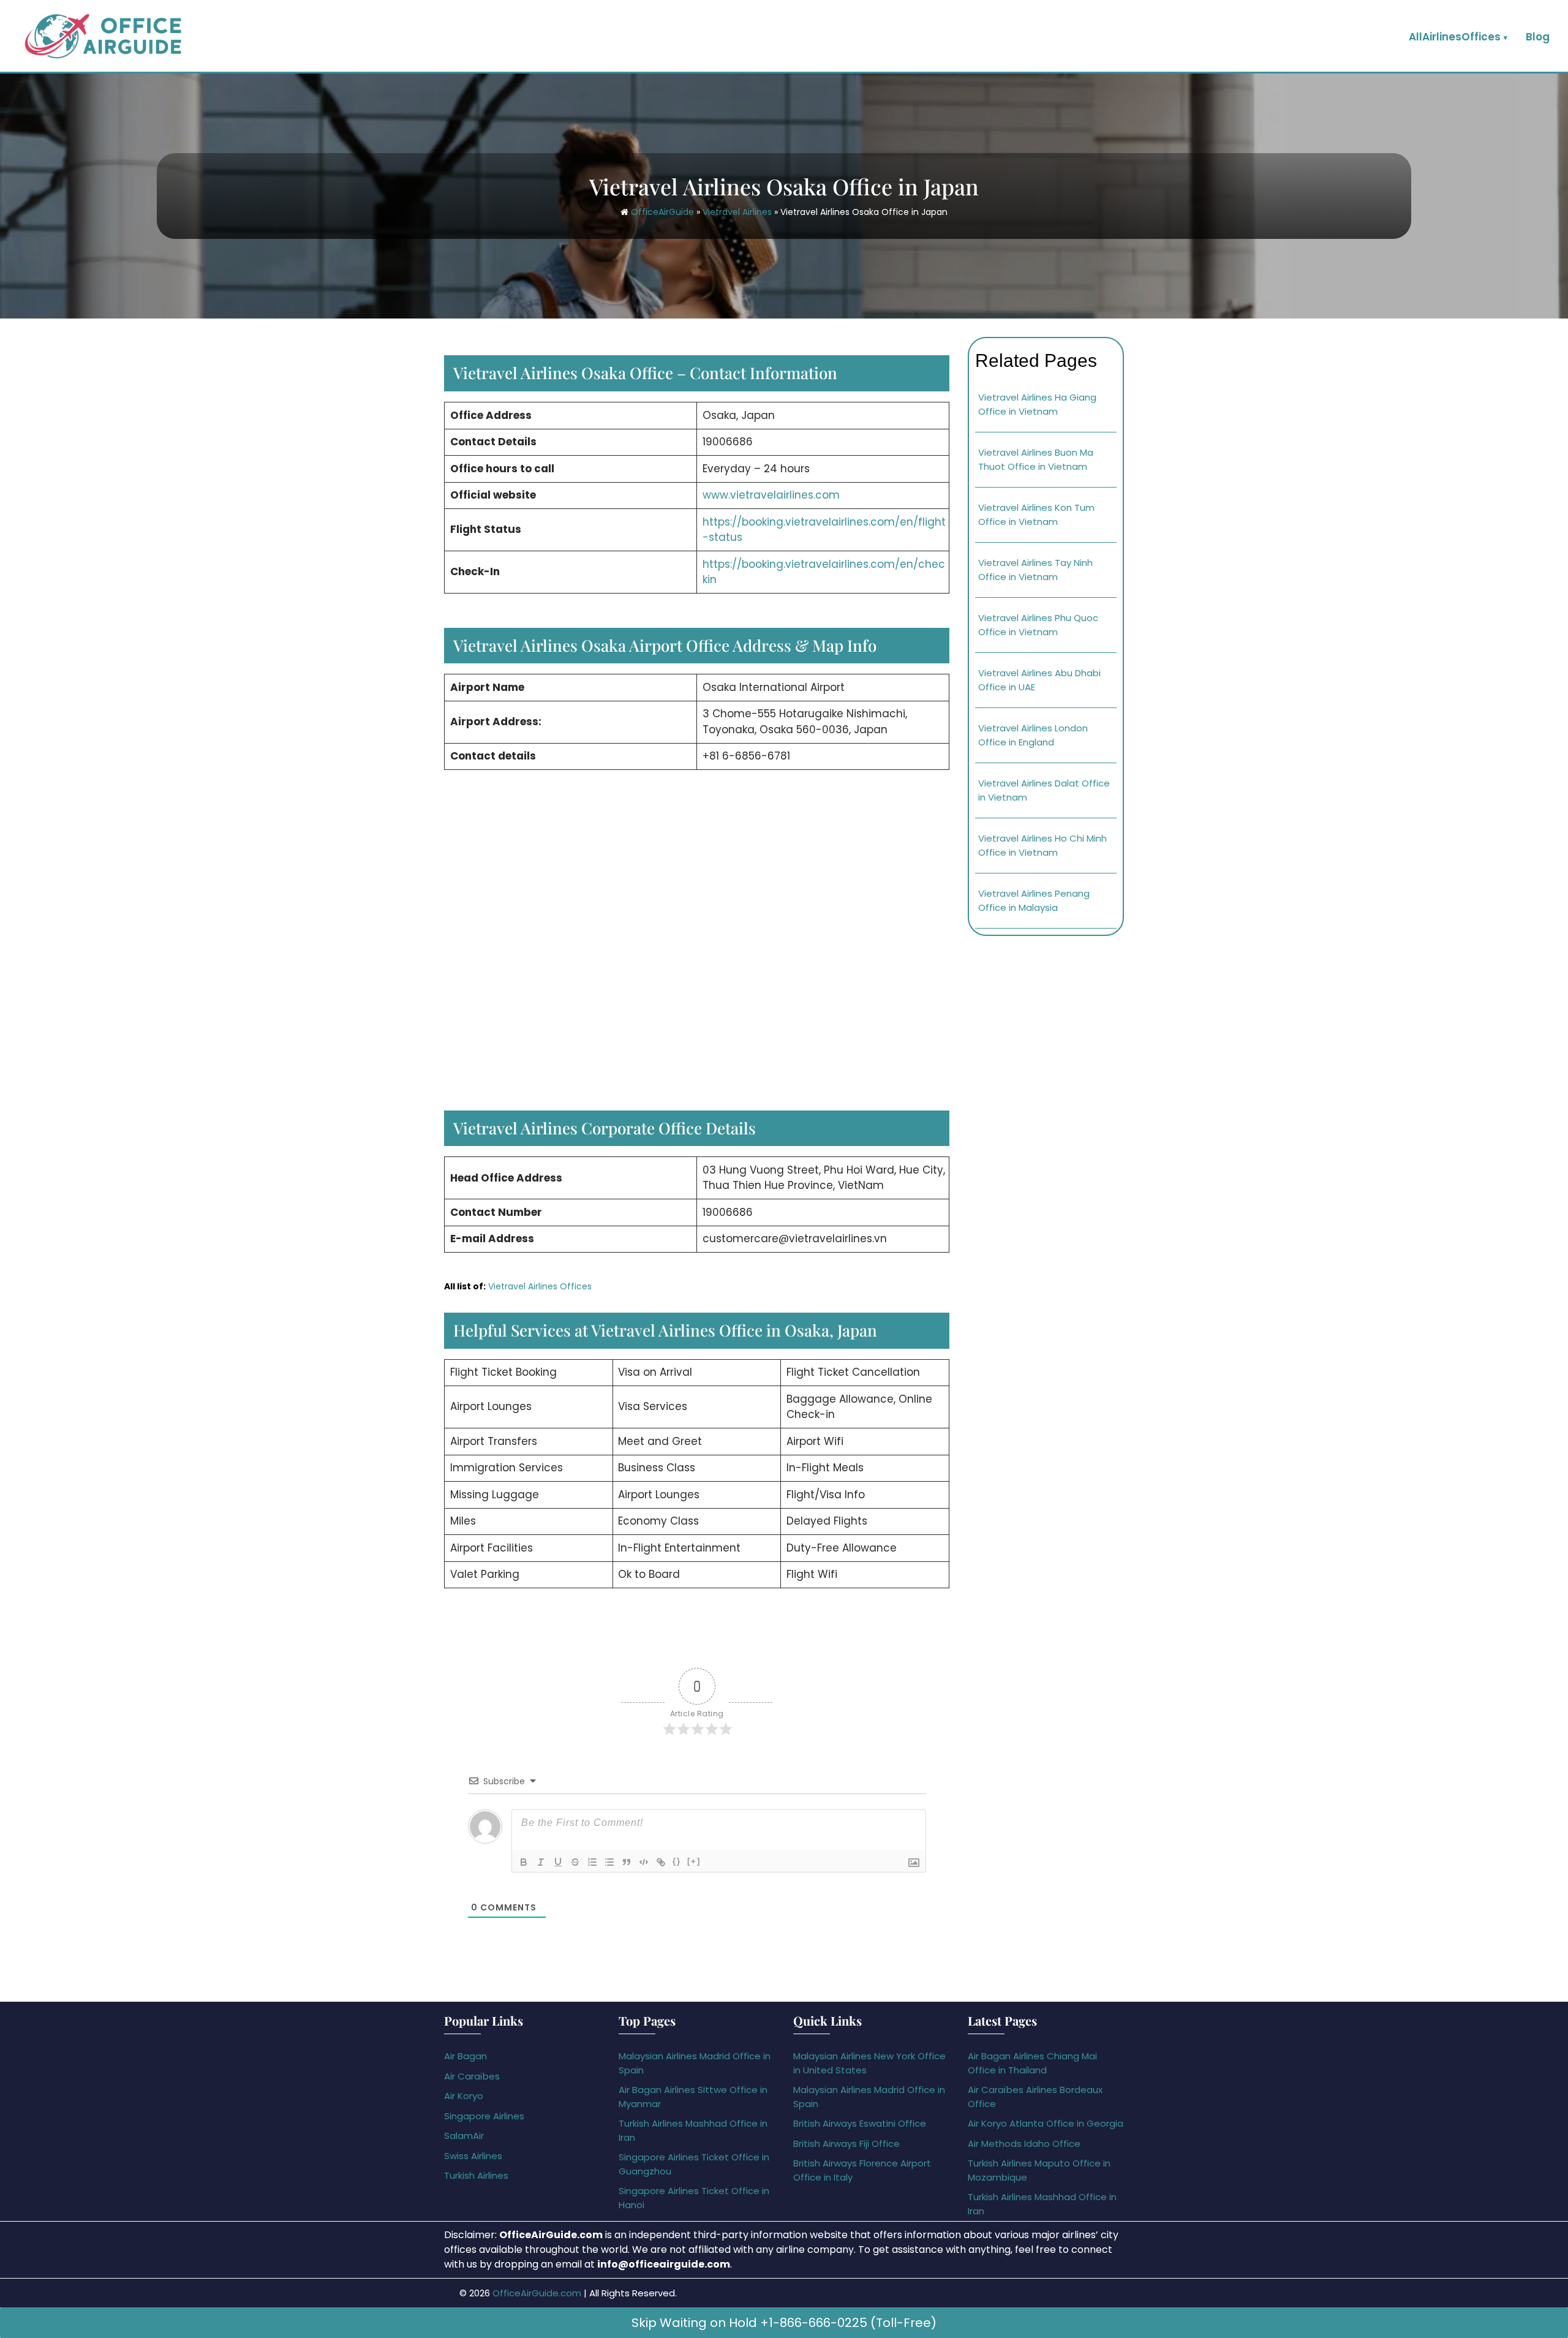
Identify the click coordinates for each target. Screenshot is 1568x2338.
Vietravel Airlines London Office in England (1033, 735)
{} (677, 1861)
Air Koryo (464, 2096)
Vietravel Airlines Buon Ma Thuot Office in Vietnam (1036, 459)
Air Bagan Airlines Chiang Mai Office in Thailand (1032, 2063)
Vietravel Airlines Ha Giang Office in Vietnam (1037, 404)
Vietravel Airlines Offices (540, 1286)
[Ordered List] (592, 1862)
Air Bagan (466, 2056)
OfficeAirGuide (662, 212)
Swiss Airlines (473, 2156)
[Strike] (575, 1862)
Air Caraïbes (472, 2076)
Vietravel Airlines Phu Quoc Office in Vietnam (1038, 625)
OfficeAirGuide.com (537, 2293)
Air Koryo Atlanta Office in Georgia (1046, 2123)
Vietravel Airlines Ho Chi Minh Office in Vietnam (1042, 845)
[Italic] (541, 1862)
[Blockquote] (627, 1862)
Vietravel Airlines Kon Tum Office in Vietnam (1036, 515)
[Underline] (558, 1862)
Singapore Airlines (484, 2116)
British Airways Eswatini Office (860, 2123)
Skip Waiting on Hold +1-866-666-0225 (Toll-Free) (784, 2323)
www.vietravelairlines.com (771, 495)
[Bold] (524, 1862)
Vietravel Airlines (737, 212)
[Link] (661, 1862)
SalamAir (464, 2136)
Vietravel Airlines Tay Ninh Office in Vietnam (1035, 570)
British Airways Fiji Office (846, 2144)
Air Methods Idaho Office (1024, 2144)
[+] (694, 1861)
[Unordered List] (609, 1862)
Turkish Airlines (476, 2175)
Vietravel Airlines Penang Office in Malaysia (1034, 900)
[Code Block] (644, 1862)
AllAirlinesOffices (1455, 37)
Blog (1538, 37)
